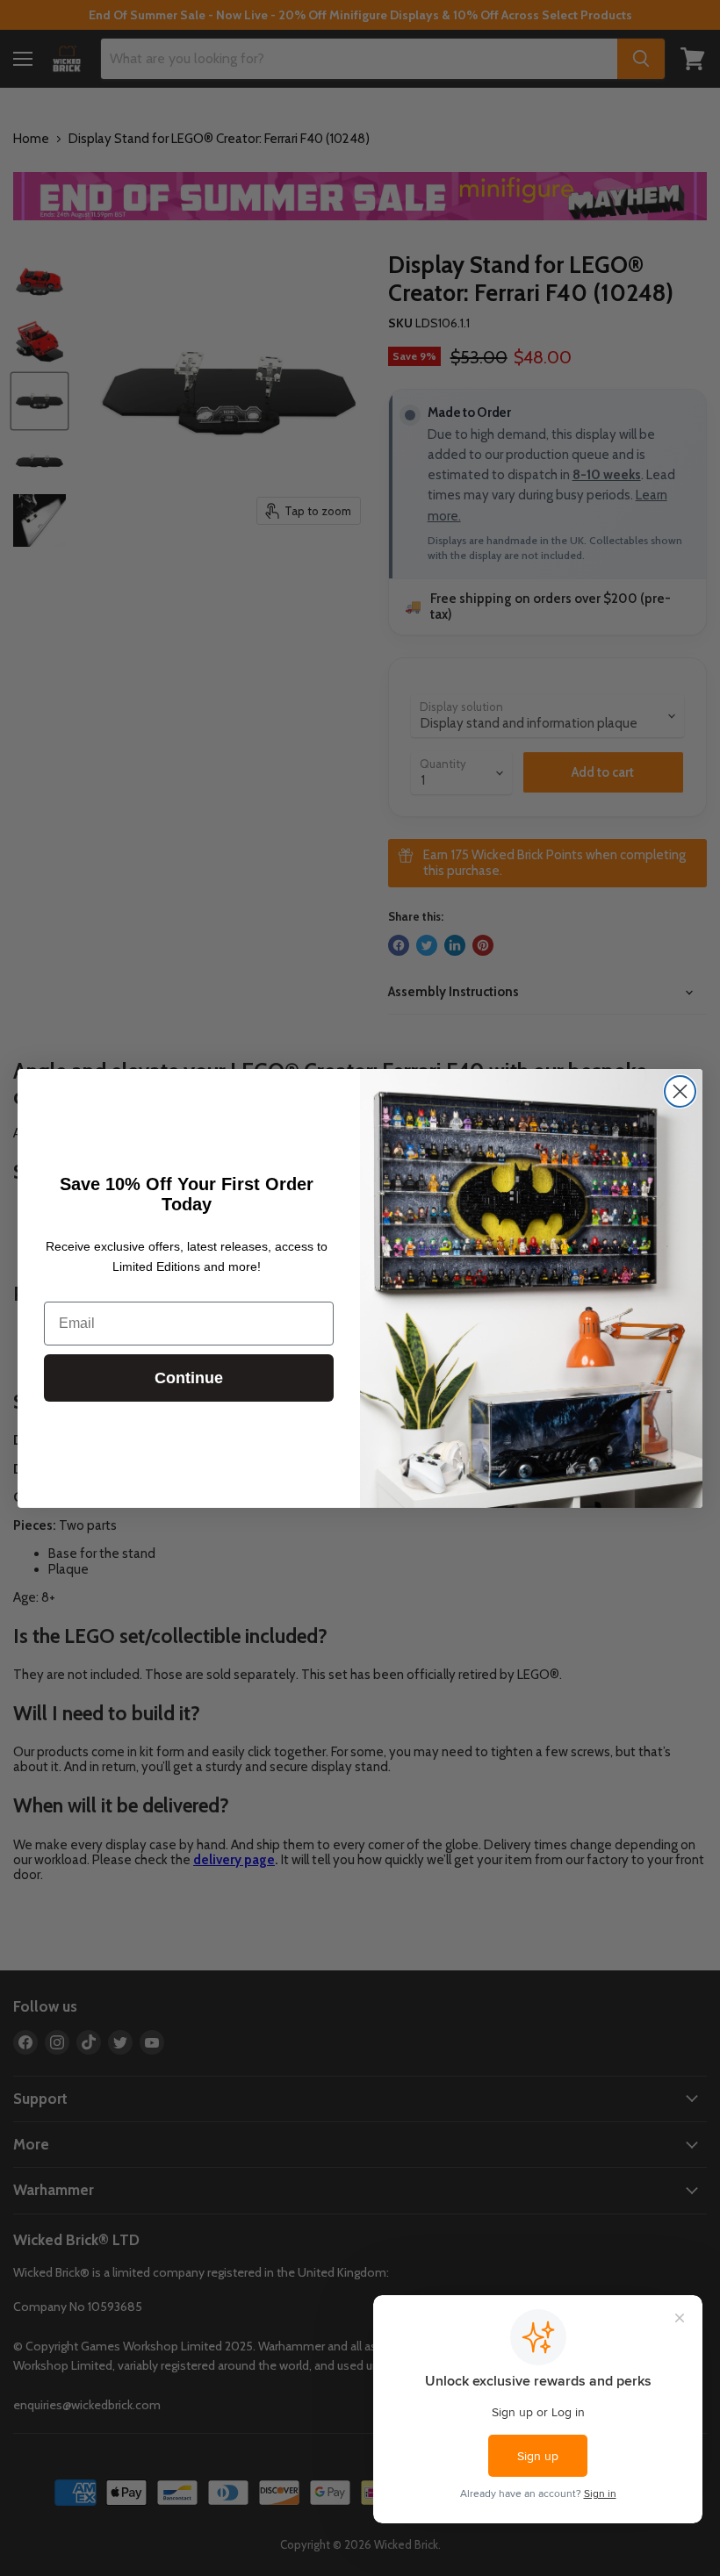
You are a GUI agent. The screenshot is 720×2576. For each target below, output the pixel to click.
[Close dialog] (680, 1091)
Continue (189, 1378)
